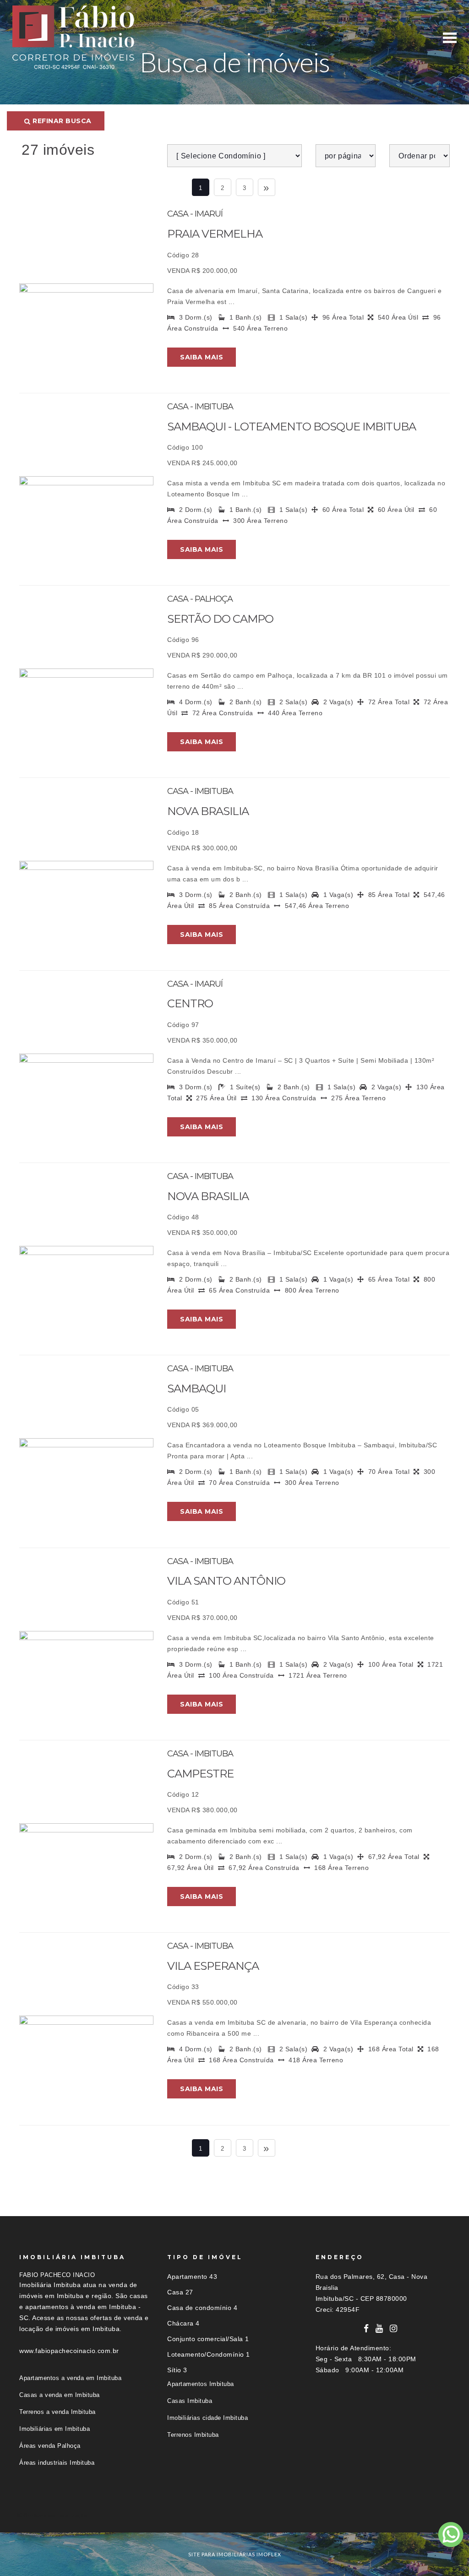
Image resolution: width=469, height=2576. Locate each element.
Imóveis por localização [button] (57, 2515)
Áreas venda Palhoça (50, 2446)
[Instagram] (394, 2329)
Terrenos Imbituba (193, 2435)
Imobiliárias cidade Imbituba (207, 2418)
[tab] (234, 2515)
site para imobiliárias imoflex (235, 2554)
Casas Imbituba (190, 2401)
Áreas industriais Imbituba (57, 2463)
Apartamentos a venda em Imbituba (70, 2378)
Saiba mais (202, 357)
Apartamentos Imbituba (201, 2384)
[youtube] (379, 2329)
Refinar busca (61, 121)
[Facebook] (366, 2329)
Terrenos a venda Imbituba (57, 2412)
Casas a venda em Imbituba (60, 2395)
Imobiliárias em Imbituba (55, 2429)
